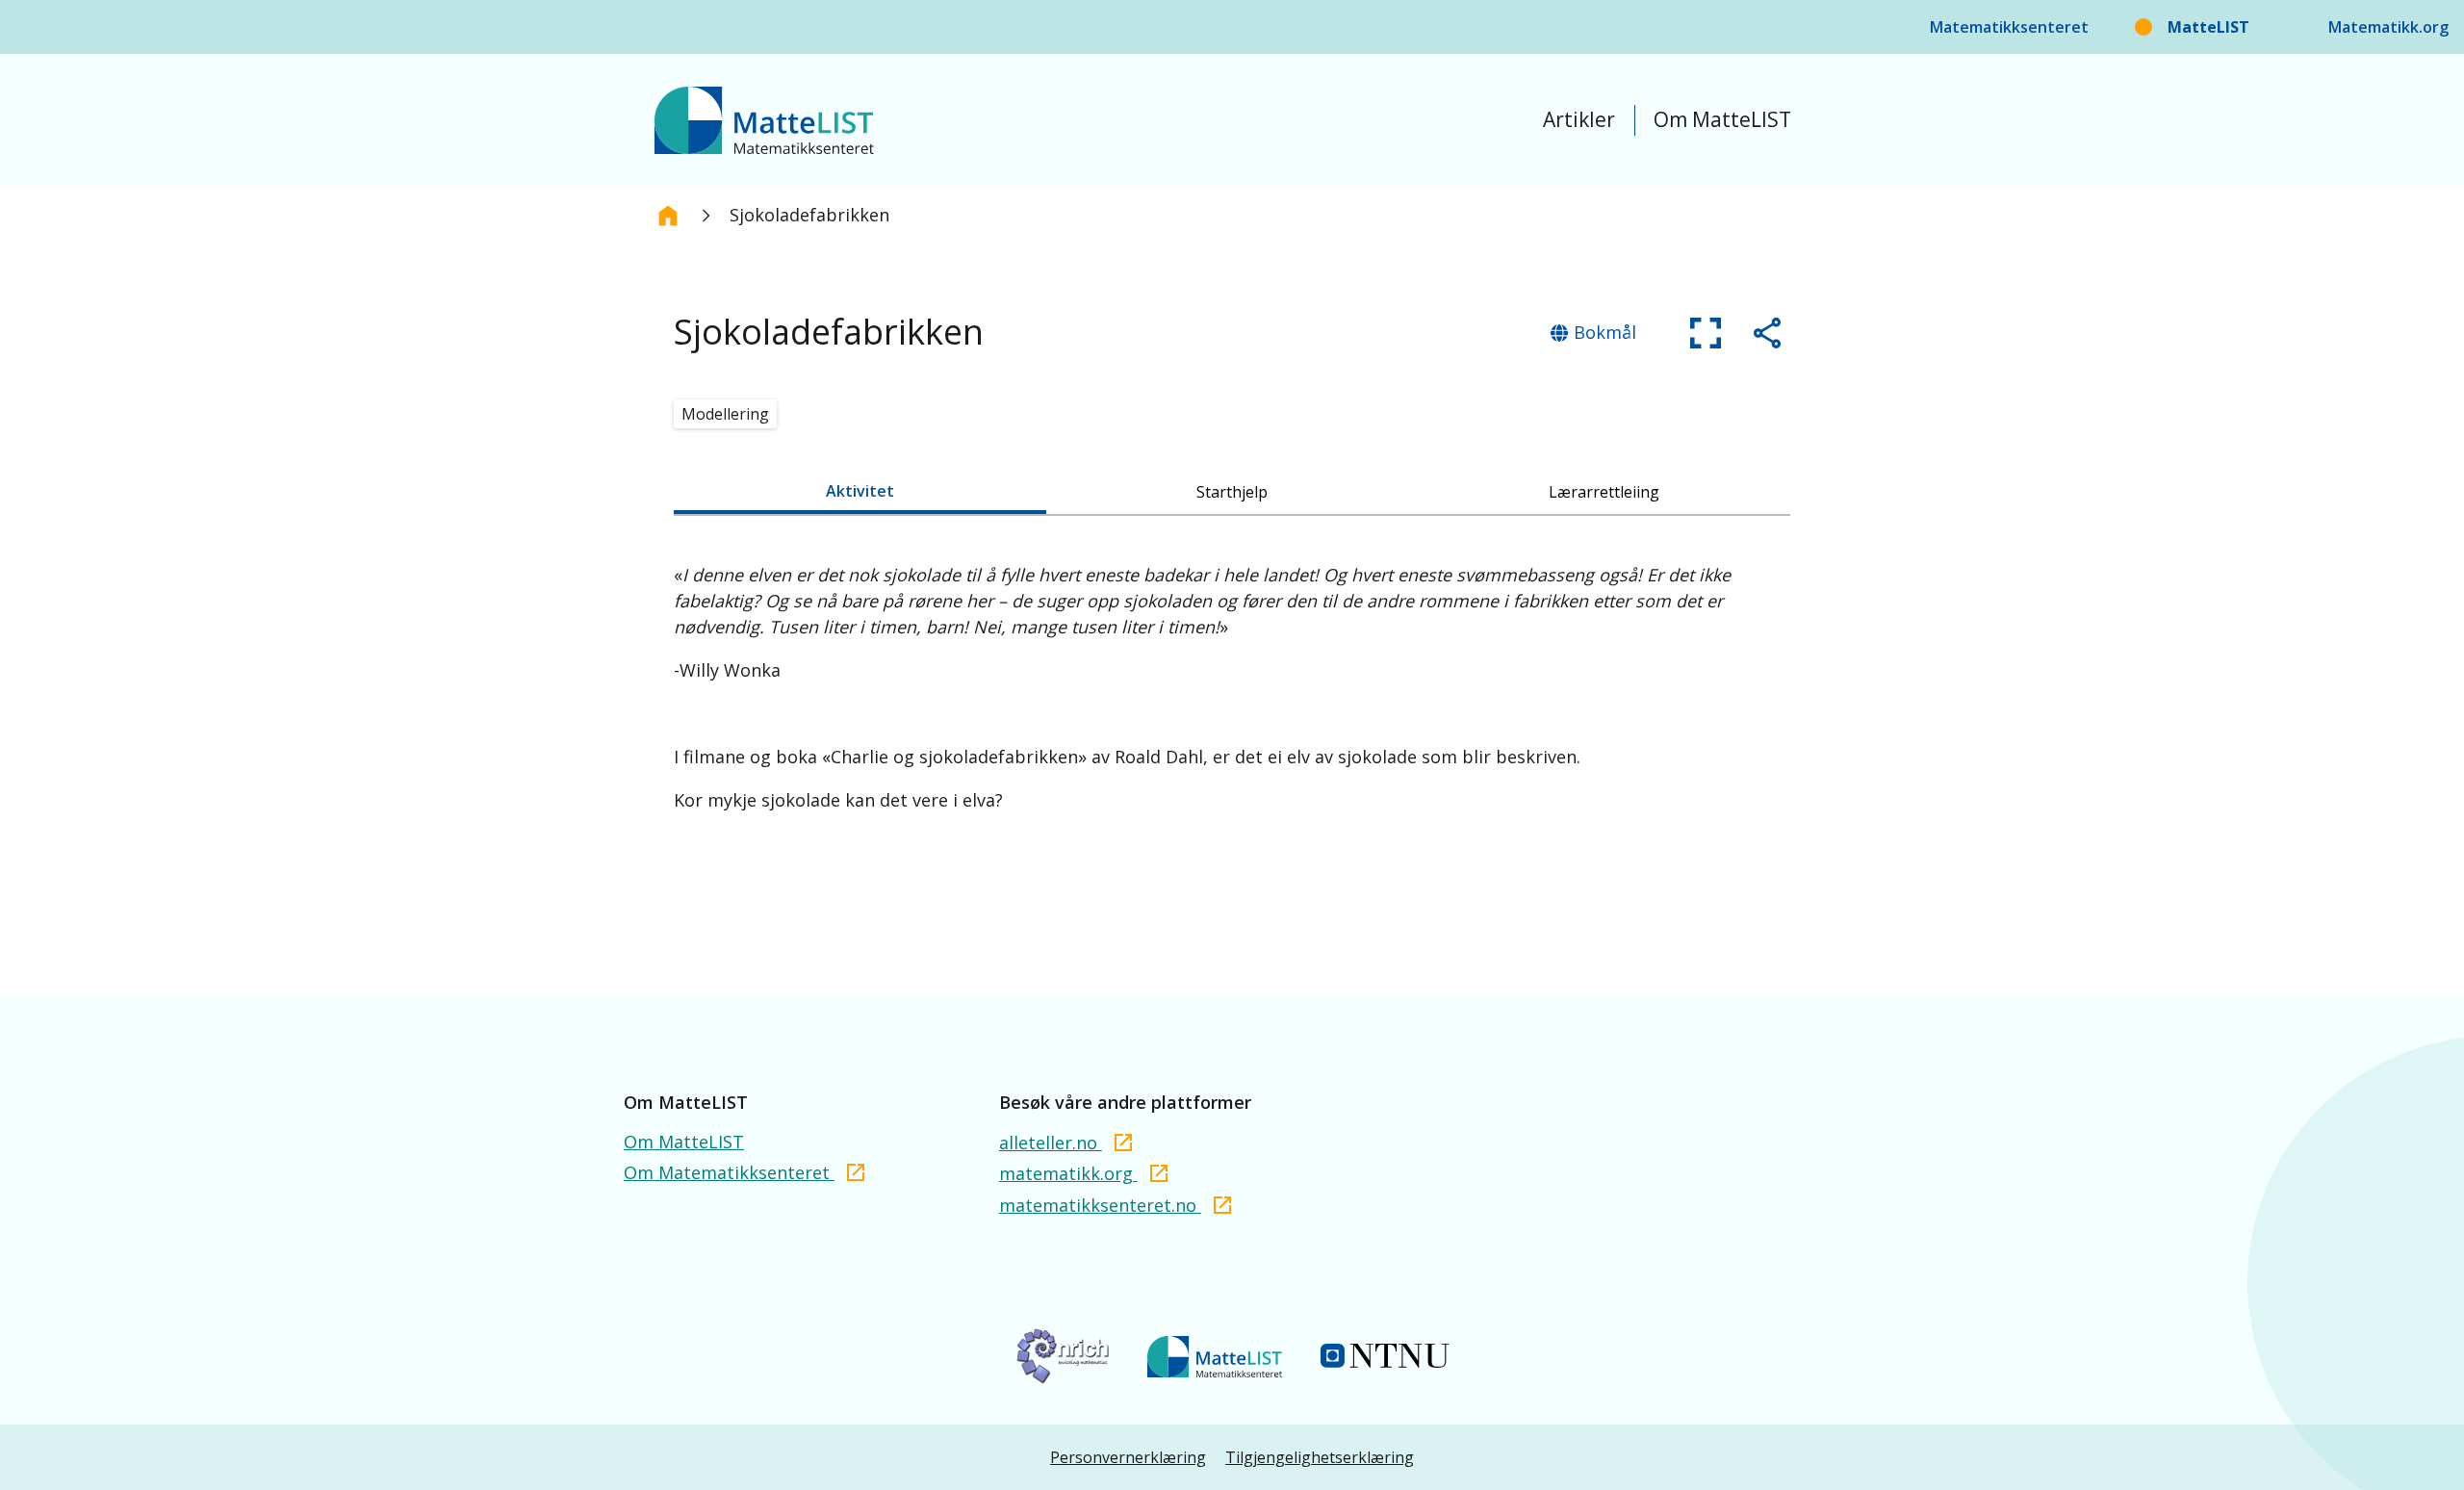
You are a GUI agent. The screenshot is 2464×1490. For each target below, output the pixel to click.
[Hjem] (668, 216)
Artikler (1579, 119)
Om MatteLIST (1722, 119)
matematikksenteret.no (1100, 1205)
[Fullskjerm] (1706, 333)
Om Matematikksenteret (729, 1172)
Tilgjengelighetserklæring (1320, 1457)
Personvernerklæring (1128, 1457)
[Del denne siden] (1767, 333)
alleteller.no (1051, 1143)
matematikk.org (1068, 1173)
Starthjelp (1232, 492)
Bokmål (1605, 332)
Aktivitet (860, 491)
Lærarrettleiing (1604, 492)
